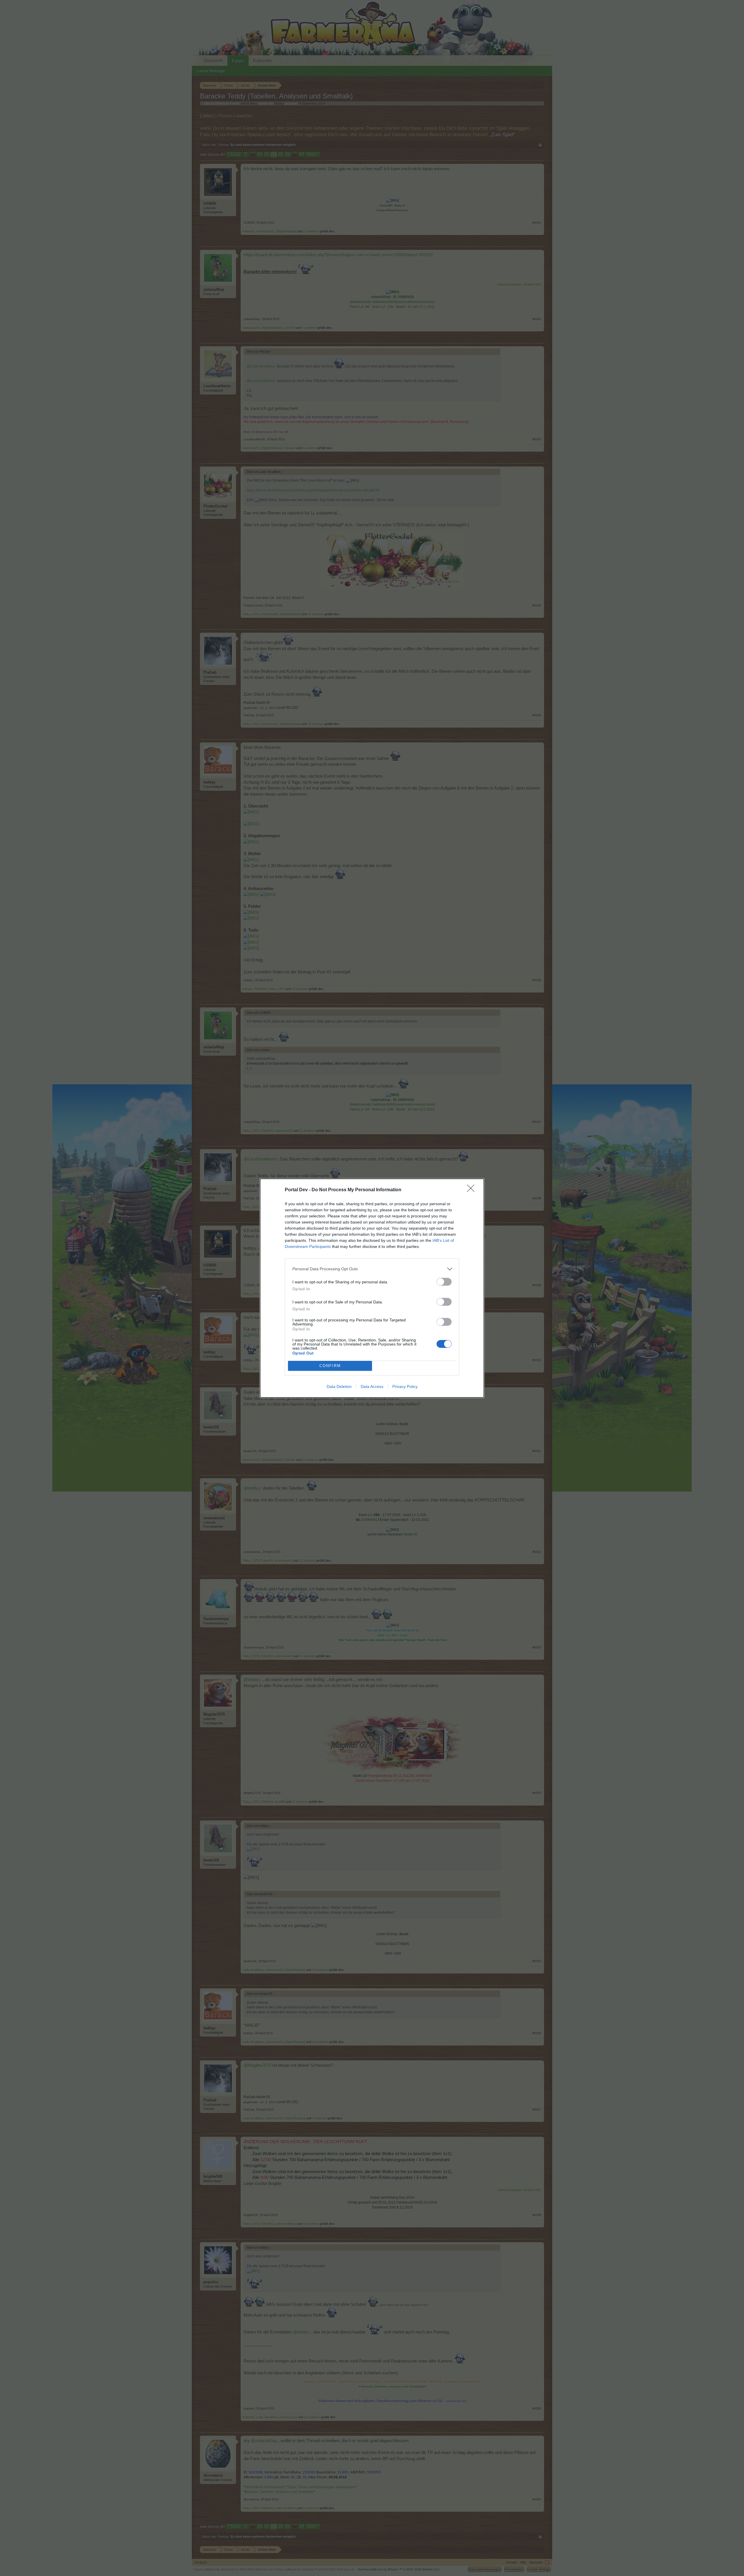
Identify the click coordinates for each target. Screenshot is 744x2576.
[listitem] (372, 1269)
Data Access (372, 1386)
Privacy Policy (405, 1386)
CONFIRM (330, 1366)
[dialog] (372, 1288)
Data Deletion (339, 1386)
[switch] (444, 1282)
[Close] (473, 1190)
